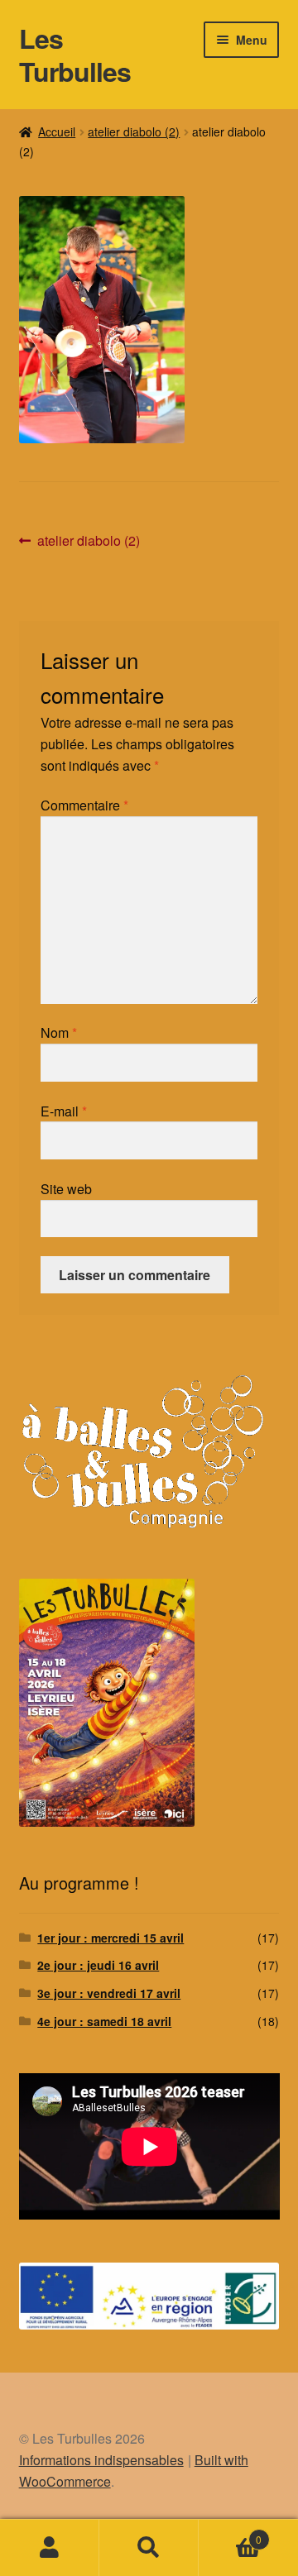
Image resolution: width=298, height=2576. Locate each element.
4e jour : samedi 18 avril (104, 2021)
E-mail (64, 1111)
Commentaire (84, 805)
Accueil (57, 131)
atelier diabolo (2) (134, 131)
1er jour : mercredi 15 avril (111, 1938)
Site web (66, 1189)
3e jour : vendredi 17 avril (109, 1993)
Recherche (149, 2548)
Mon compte (50, 2548)
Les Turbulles (75, 55)
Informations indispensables (101, 2460)
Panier (230, 2533)
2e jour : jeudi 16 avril (98, 1965)
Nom (59, 1032)
